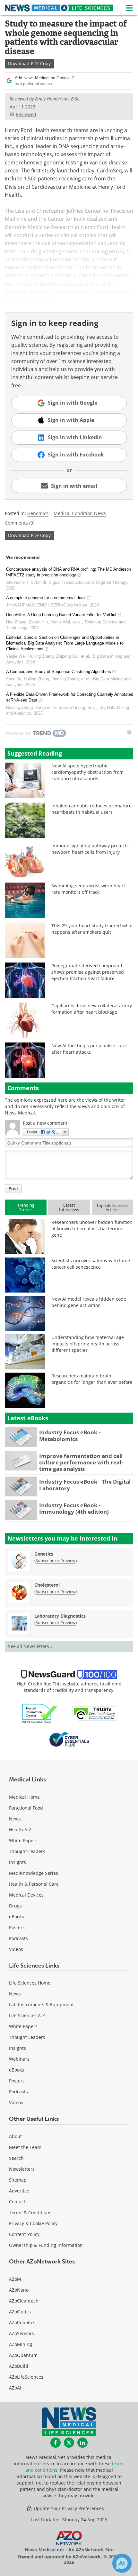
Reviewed (26, 114)
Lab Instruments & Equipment (41, 2005)
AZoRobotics (22, 2322)
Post (13, 1189)
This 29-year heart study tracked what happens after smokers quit (92, 929)
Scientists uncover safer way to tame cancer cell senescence (91, 1264)
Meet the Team (25, 2147)
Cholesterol (47, 1585)
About (15, 2136)
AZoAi (15, 2388)
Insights (17, 1862)
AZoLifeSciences (26, 2377)
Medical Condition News (80, 513)
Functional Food (26, 1808)
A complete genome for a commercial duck (46, 598)
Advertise (19, 2191)
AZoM (15, 2279)
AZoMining (21, 2344)
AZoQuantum (23, 2355)
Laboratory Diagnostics (60, 1616)
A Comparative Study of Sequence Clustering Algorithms (59, 672)
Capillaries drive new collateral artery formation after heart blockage (92, 1009)
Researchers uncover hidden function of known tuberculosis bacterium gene (92, 1229)
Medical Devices (26, 1895)
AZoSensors (22, 2333)
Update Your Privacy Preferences (68, 2508)
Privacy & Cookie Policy (33, 2223)
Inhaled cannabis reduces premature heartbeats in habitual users (91, 809)
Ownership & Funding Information (46, 2245)
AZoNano (19, 2290)
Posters (17, 1927)
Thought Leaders (27, 1851)
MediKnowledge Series (34, 1873)
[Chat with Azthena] (122, 2563)
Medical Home (24, 1797)
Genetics (44, 1554)
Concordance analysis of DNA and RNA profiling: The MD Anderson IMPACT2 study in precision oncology (69, 572)
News (15, 1819)
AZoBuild (19, 2366)
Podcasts (18, 1938)
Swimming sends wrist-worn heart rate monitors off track (88, 889)
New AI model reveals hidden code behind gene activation (89, 1302)
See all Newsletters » (30, 1646)
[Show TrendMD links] (129, 732)
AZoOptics (20, 2312)
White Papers (23, 1840)
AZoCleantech (24, 2301)
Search (16, 2158)
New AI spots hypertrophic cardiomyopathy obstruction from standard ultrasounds (87, 772)
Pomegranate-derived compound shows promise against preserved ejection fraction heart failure (88, 972)
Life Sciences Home (30, 1983)
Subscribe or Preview (56, 1560)
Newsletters (22, 2169)
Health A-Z (20, 1830)
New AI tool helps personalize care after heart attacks (89, 1049)
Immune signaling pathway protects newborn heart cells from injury (90, 849)
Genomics (38, 513)
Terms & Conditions (30, 2212)
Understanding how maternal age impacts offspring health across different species (88, 1344)
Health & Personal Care (34, 1884)
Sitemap (18, 2180)
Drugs (15, 1906)
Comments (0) (20, 523)
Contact (17, 2202)
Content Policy (24, 2234)
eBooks (17, 1917)
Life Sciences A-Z (27, 2015)
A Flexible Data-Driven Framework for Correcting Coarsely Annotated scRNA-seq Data (70, 697)
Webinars (19, 2059)
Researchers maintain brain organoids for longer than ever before (92, 1379)
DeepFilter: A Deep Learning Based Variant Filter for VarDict (61, 615)
